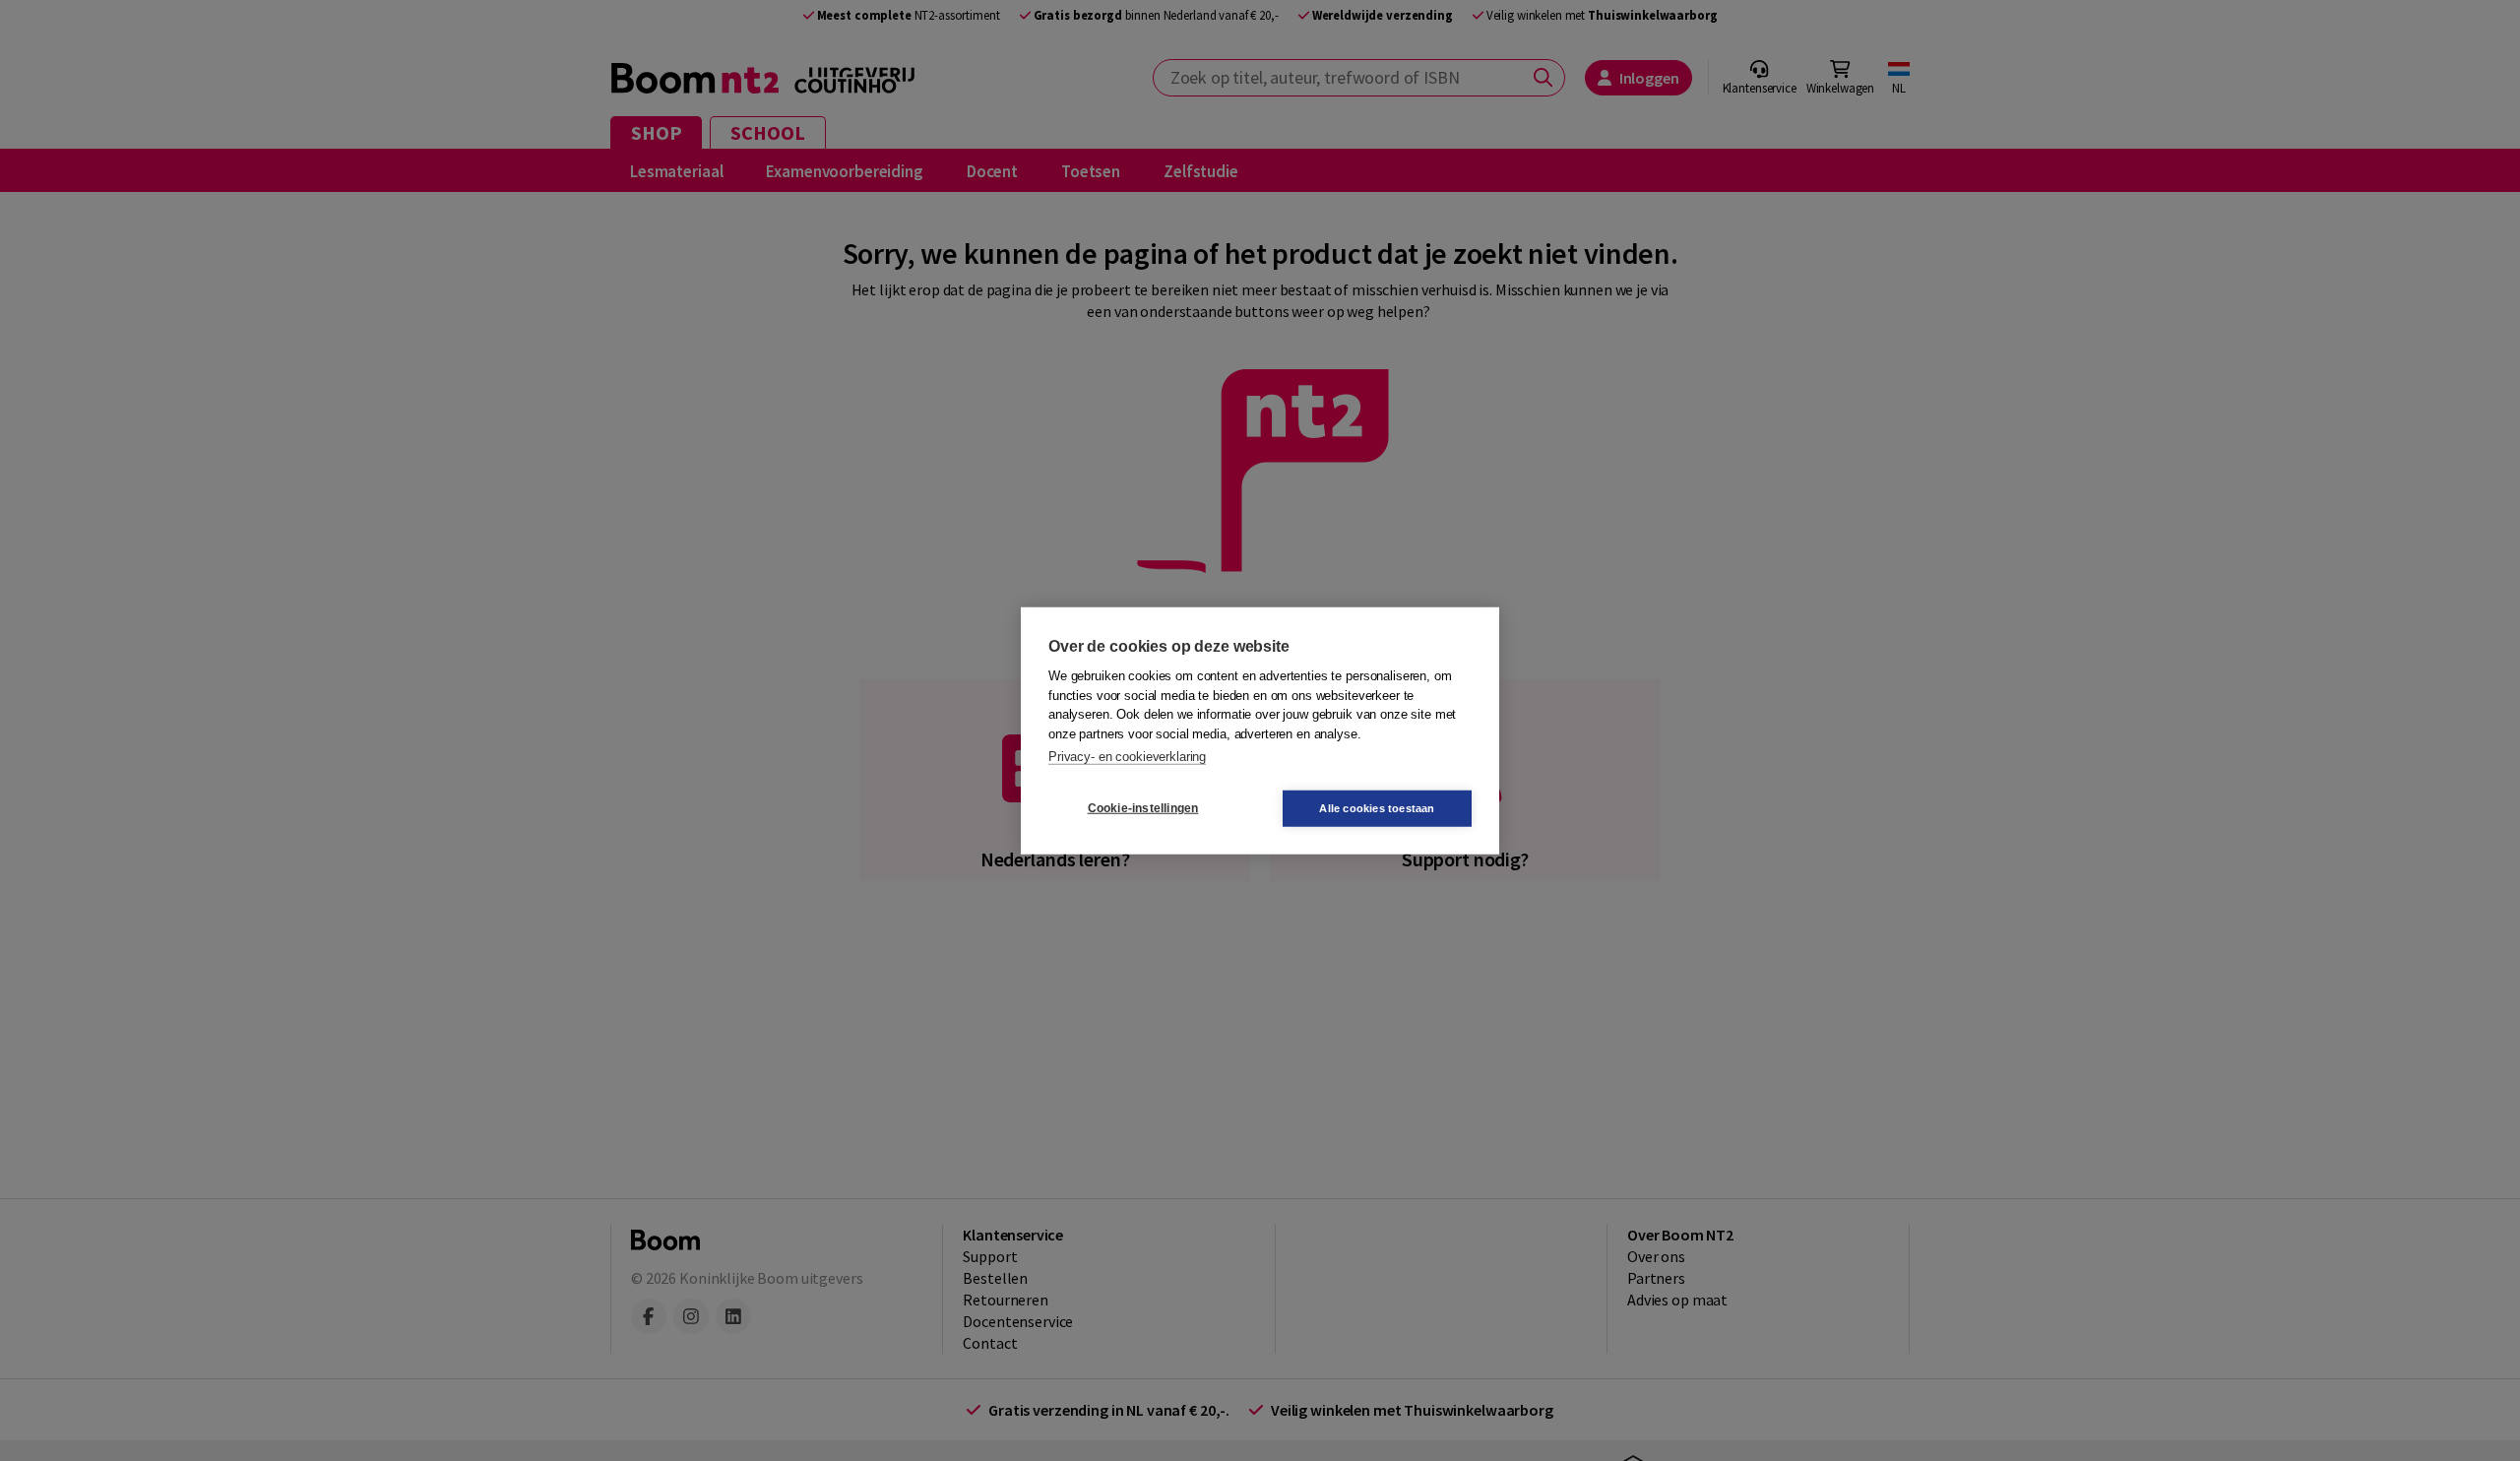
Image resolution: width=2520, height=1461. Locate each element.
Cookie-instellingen (1143, 808)
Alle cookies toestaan (1377, 807)
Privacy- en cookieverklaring (1127, 757)
